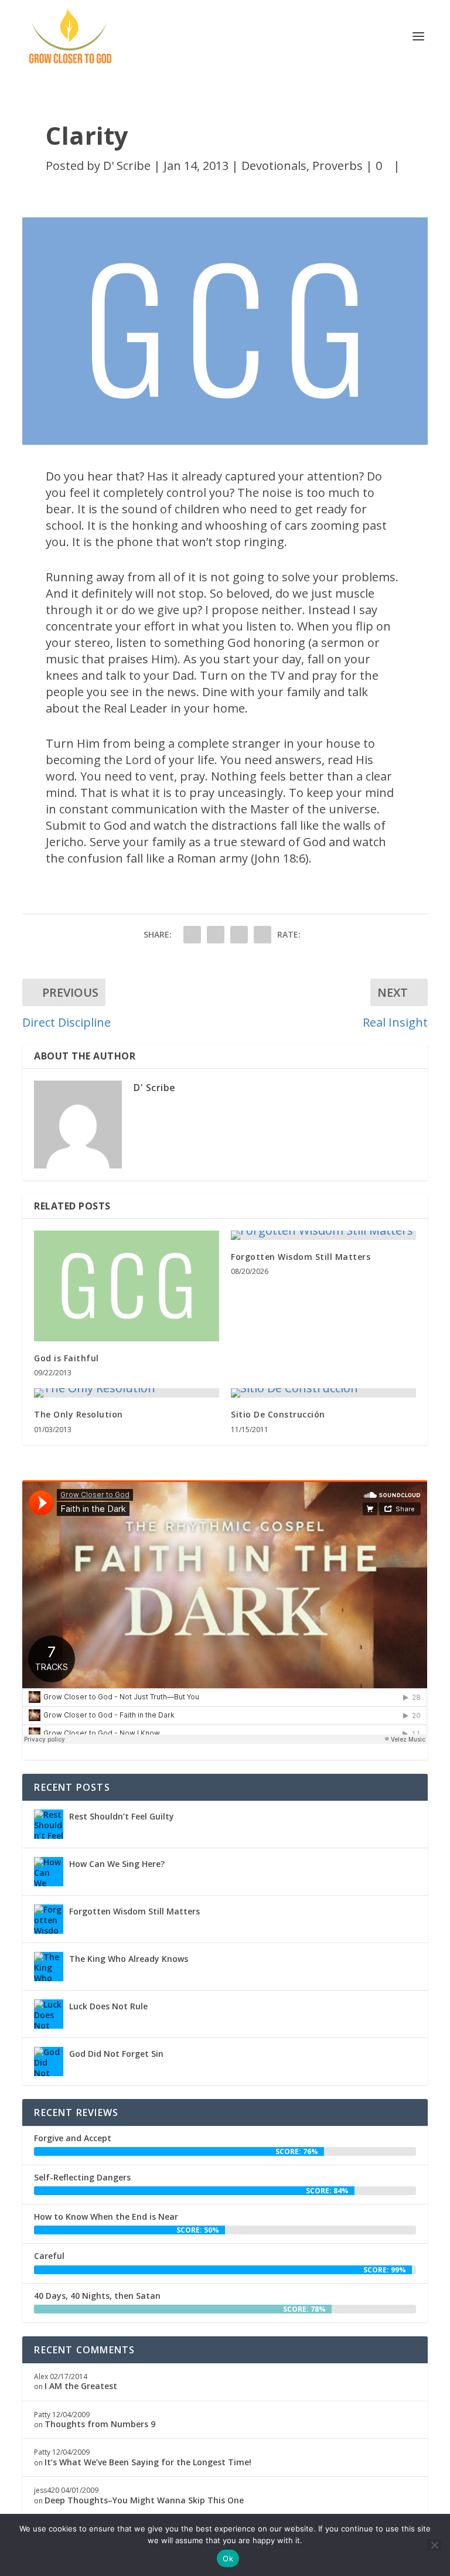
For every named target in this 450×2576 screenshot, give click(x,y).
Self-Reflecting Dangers (82, 2177)
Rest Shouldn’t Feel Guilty (122, 1816)
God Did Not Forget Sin (116, 2054)
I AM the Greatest (81, 2386)
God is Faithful (67, 1358)
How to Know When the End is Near (106, 2216)
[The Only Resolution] (127, 1393)
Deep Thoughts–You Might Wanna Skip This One (144, 2500)
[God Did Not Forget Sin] (49, 2062)
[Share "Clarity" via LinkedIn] (262, 935)
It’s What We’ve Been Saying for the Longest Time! (148, 2462)
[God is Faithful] (127, 1286)
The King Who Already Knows (129, 1959)
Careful (49, 2256)
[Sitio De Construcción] (323, 1393)
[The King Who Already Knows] (49, 1967)
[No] (434, 2545)
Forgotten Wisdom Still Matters (301, 1257)
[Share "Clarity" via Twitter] (216, 935)
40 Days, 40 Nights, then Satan (97, 2296)
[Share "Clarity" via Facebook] (192, 935)
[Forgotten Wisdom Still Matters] (323, 1235)
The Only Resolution (79, 1414)
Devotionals (274, 166)
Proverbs (337, 166)
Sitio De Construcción (278, 1414)
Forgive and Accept (73, 2138)
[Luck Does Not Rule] (49, 2014)
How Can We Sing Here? (117, 1864)
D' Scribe (127, 166)
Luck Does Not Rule (108, 2006)
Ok (228, 2558)
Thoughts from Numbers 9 (100, 2424)
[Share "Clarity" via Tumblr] (239, 935)
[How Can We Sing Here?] (49, 1872)
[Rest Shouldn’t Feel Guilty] (49, 1824)
